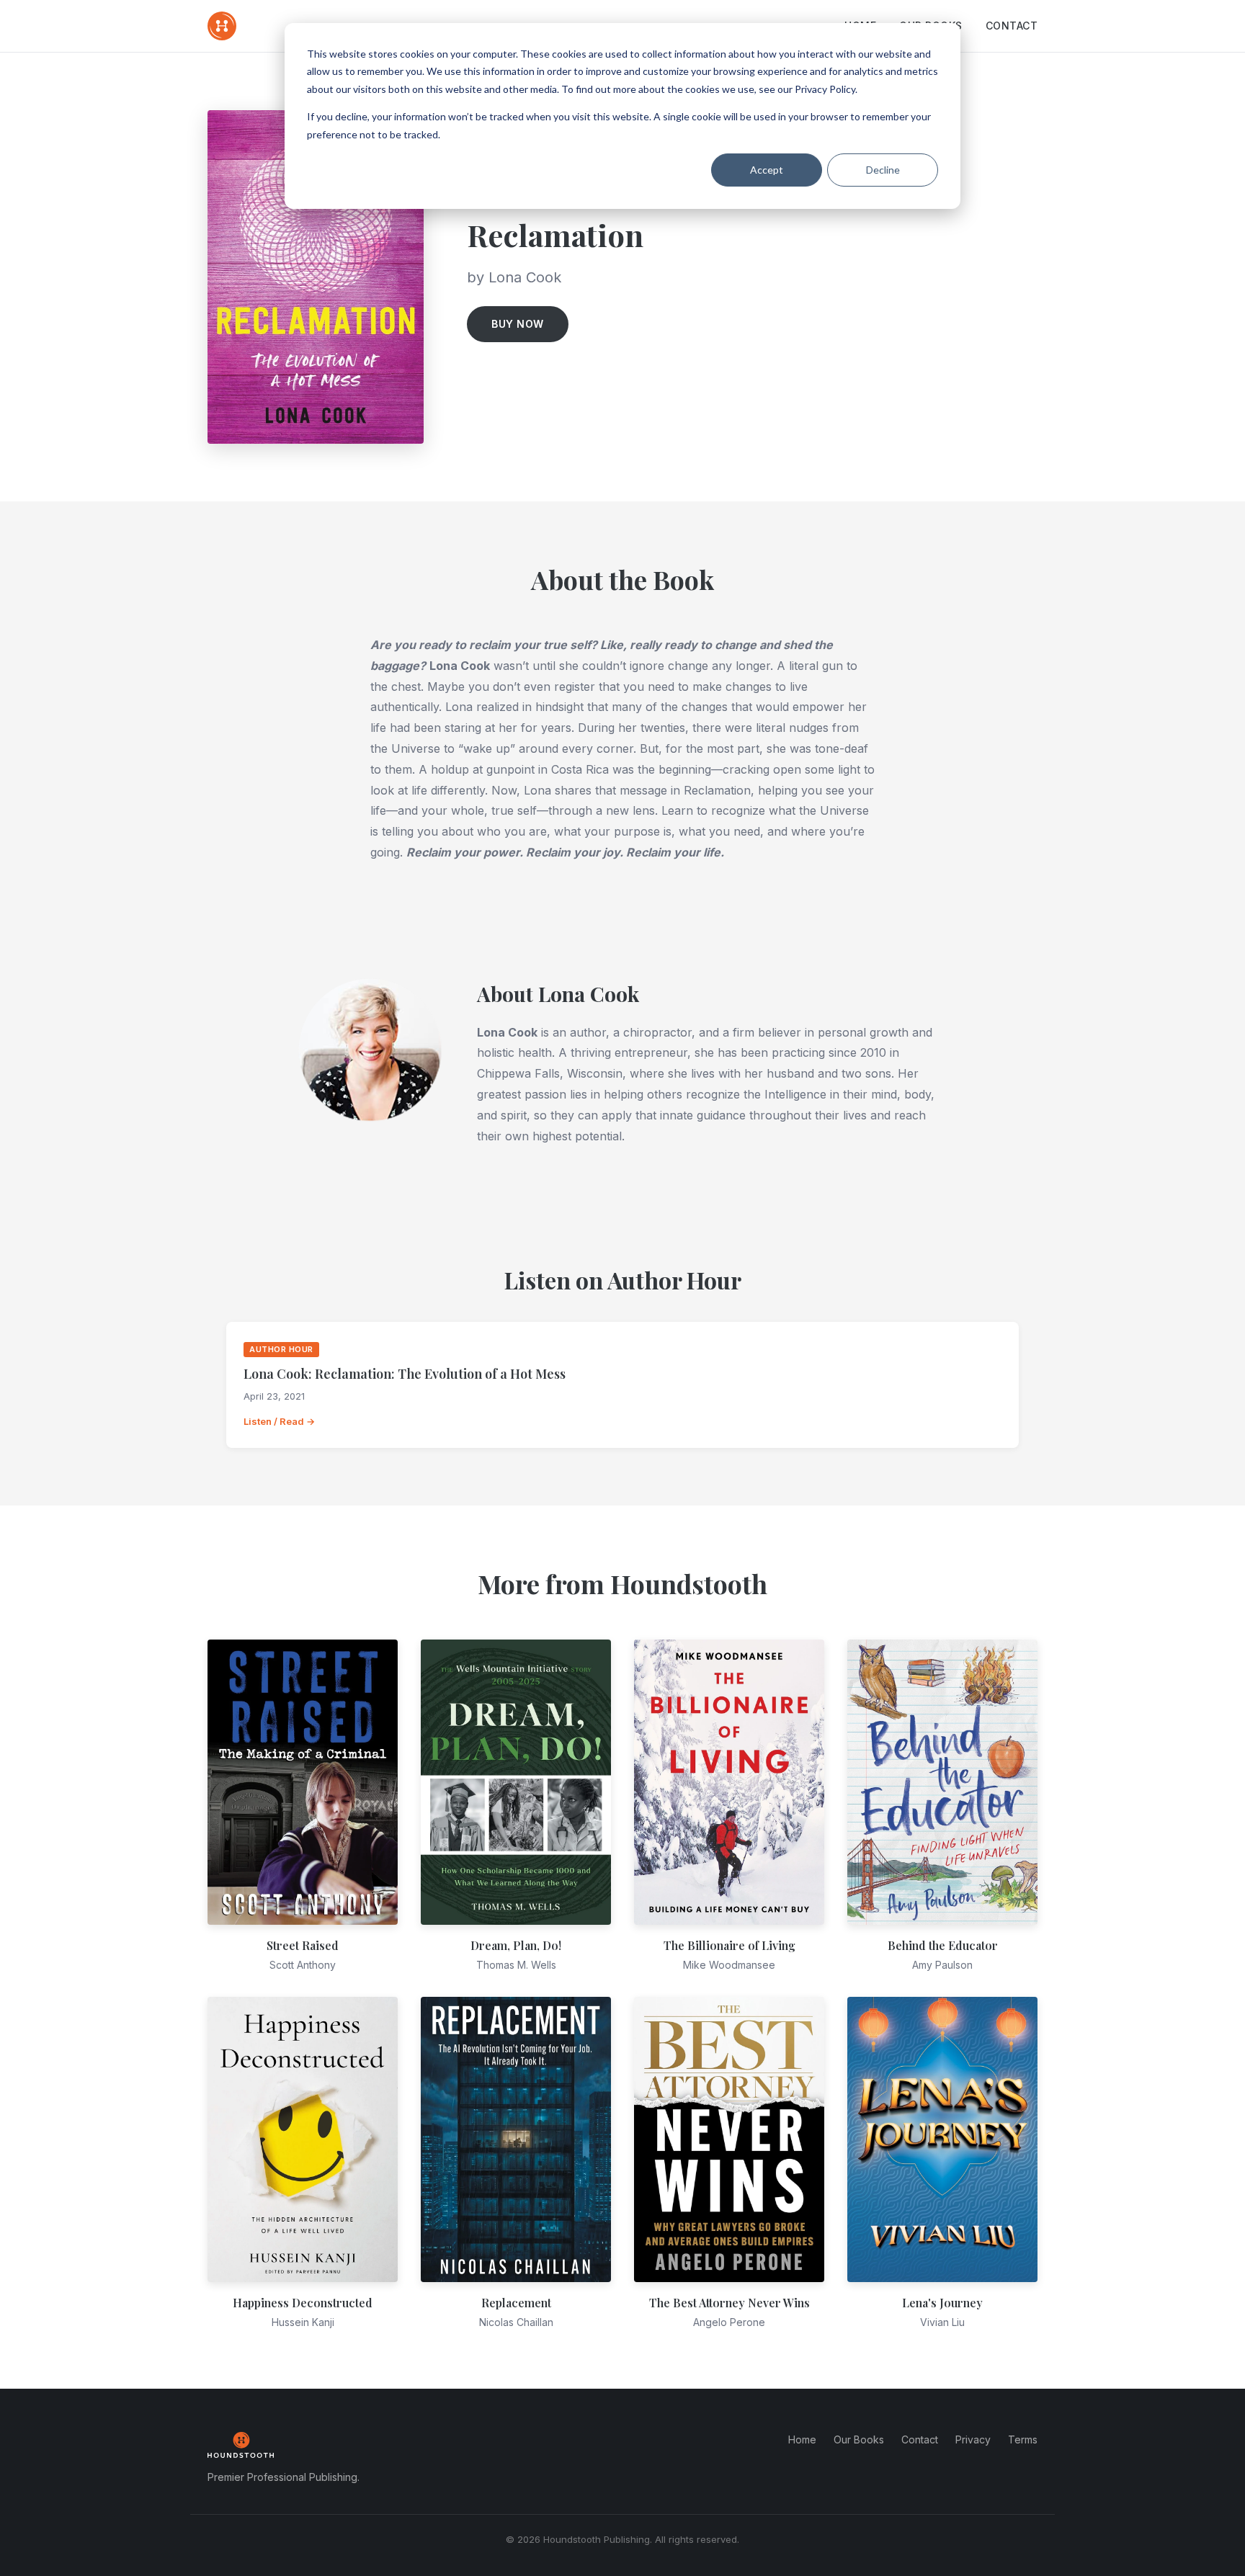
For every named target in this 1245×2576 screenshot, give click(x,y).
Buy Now (518, 324)
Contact (1012, 26)
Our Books (859, 2439)
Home (802, 2439)
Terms (1023, 2439)
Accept (767, 170)
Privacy (973, 2439)
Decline (883, 170)
